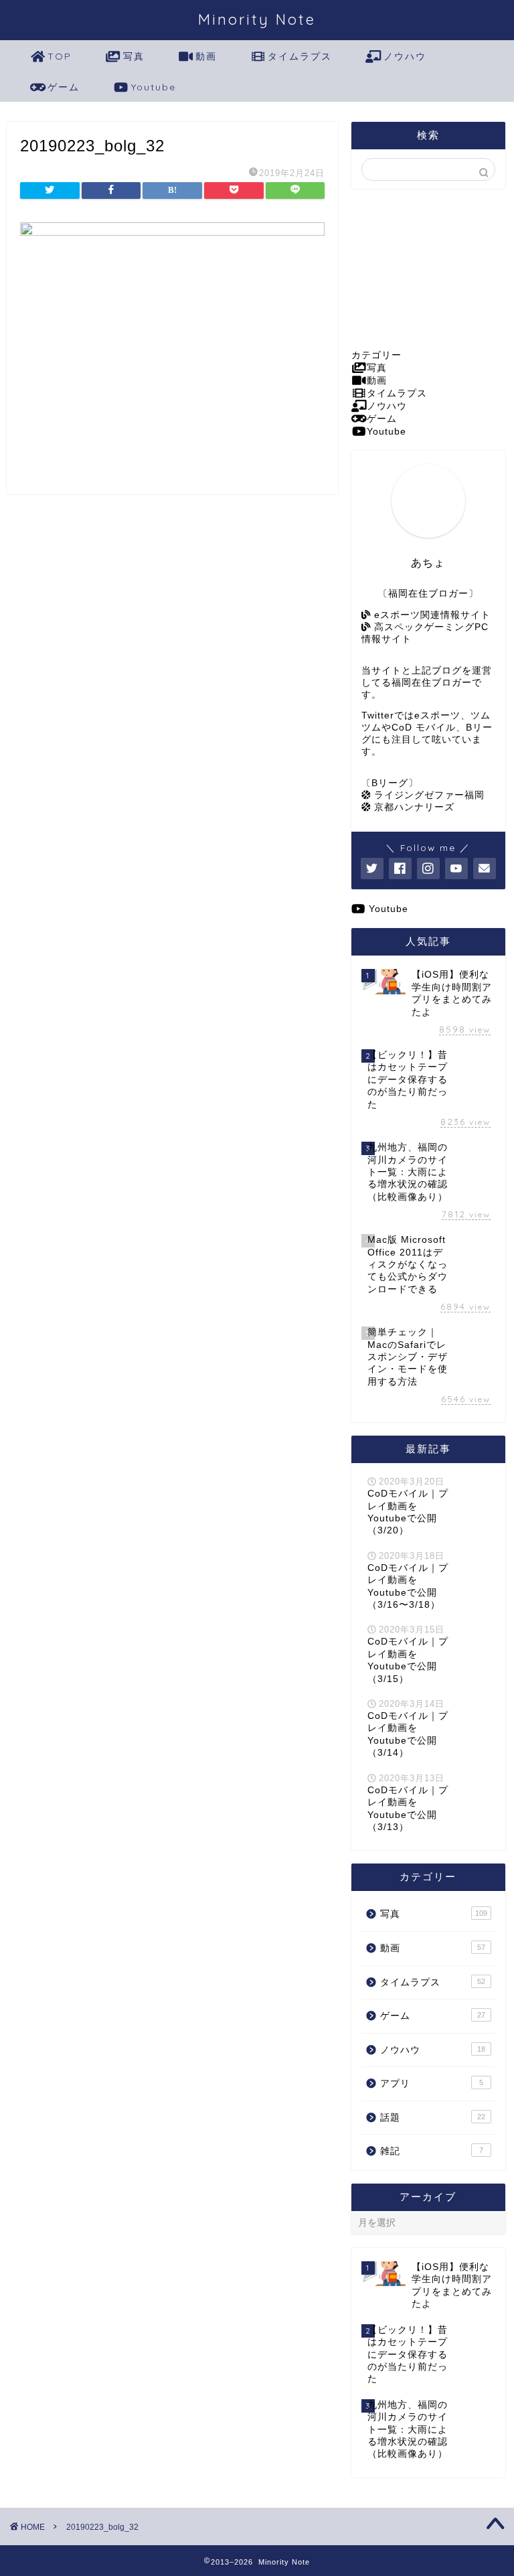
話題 (432, 2118)
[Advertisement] (428, 269)
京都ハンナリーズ (413, 807)
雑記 (431, 2151)
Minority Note (257, 19)
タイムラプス (300, 56)
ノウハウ (405, 56)
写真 (134, 56)
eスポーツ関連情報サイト (431, 615)
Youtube (154, 87)
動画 (206, 56)
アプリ (431, 2083)
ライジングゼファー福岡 (428, 795)
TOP (60, 56)
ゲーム (64, 87)
